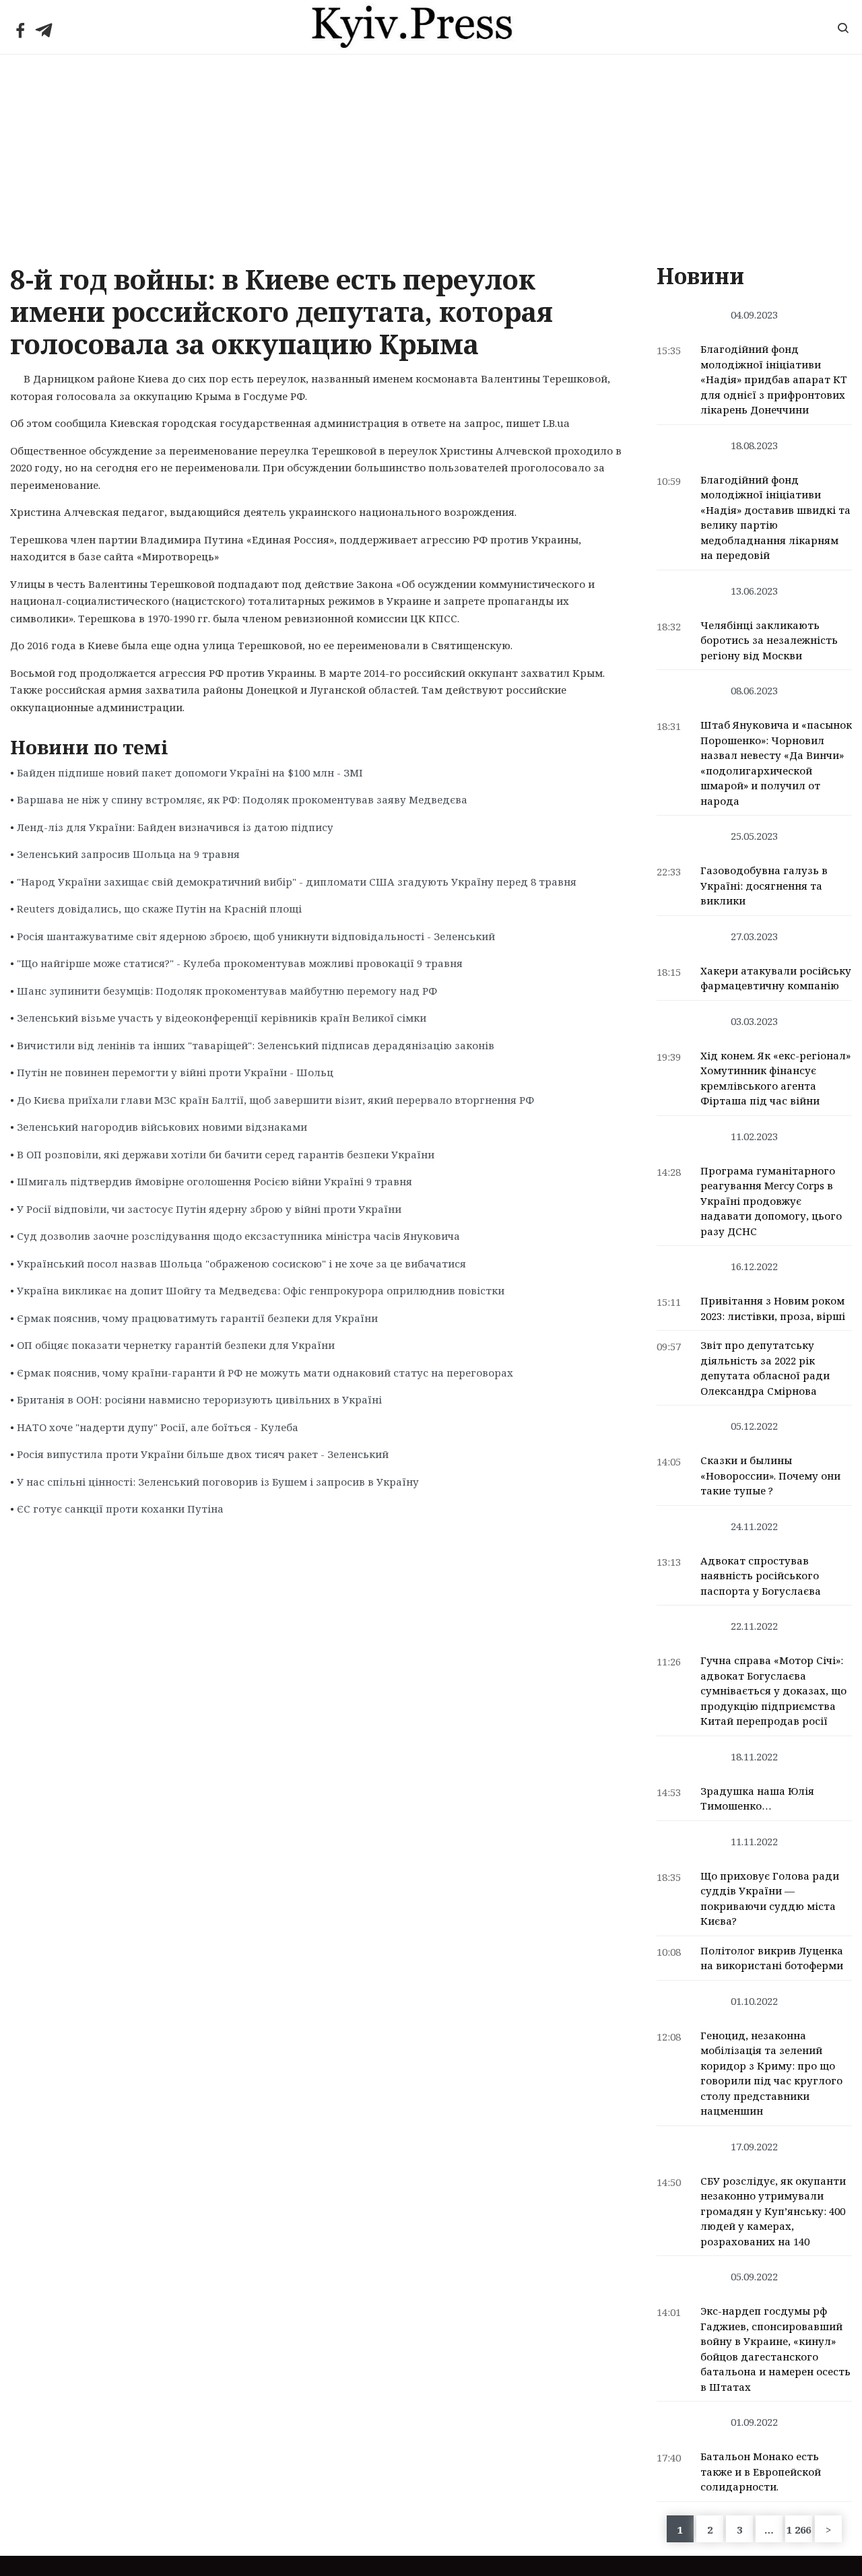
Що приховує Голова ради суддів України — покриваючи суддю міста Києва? (770, 1898)
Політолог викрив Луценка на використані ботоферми (772, 1958)
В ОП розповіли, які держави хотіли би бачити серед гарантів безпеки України (226, 1154)
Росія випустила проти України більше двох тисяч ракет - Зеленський (203, 1454)
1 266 (799, 2530)
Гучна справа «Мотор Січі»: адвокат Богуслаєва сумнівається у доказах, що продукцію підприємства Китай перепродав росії (773, 1690)
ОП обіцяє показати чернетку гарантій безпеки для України (176, 1345)
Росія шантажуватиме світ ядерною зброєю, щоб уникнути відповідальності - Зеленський (256, 936)
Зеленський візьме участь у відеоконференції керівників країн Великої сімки (222, 1018)
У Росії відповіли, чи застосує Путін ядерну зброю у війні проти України (209, 1209)
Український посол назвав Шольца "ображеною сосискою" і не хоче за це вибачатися (241, 1263)
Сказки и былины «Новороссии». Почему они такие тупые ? (770, 1475)
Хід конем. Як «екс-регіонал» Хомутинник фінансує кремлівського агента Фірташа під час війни (775, 1078)
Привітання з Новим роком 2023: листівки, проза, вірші (773, 1308)
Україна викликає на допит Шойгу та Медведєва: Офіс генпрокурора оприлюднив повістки (261, 1290)
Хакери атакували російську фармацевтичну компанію (776, 978)
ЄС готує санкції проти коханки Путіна (120, 1509)
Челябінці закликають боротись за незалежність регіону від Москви (769, 640)
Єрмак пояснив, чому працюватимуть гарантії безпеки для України (197, 1318)
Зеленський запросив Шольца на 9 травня (128, 854)
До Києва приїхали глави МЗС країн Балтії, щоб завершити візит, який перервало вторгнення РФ (275, 1100)
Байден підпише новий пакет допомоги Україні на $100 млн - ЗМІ (190, 772)
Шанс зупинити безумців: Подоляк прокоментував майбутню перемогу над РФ (227, 991)
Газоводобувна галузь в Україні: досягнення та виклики (764, 885)
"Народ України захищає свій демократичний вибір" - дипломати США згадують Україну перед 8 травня (297, 882)
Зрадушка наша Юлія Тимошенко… (757, 1798)
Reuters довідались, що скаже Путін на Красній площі (159, 909)
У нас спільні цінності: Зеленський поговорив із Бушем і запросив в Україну (218, 1482)
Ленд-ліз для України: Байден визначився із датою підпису (175, 827)
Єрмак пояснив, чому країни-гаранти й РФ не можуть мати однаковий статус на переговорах (265, 1373)
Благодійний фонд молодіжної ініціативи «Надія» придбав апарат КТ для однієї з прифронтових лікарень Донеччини (774, 379)
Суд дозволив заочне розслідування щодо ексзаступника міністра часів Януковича (238, 1236)
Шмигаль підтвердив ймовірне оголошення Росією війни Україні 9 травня (214, 1181)
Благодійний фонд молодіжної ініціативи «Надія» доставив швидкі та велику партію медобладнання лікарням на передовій (775, 518)
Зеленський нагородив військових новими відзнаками (162, 1127)
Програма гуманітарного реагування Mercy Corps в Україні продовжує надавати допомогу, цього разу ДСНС (771, 1201)
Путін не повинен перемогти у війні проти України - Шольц (175, 1072)
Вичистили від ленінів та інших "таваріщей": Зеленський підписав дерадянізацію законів (256, 1045)
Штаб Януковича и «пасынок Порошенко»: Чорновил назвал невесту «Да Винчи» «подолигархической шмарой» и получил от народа (776, 763)
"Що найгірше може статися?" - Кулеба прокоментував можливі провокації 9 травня (240, 963)
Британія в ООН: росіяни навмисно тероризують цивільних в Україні (199, 1399)
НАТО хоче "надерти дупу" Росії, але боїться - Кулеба (158, 1427)
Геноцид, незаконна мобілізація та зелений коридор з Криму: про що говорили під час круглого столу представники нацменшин (771, 2073)
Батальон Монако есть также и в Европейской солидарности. (761, 2471)
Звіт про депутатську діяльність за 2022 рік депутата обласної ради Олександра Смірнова (765, 1368)
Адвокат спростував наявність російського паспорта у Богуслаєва (761, 1576)
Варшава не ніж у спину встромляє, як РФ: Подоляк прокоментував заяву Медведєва (242, 799)
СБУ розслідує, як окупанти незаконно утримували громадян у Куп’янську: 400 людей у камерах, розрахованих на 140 (773, 2211)
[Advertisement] (431, 156)
